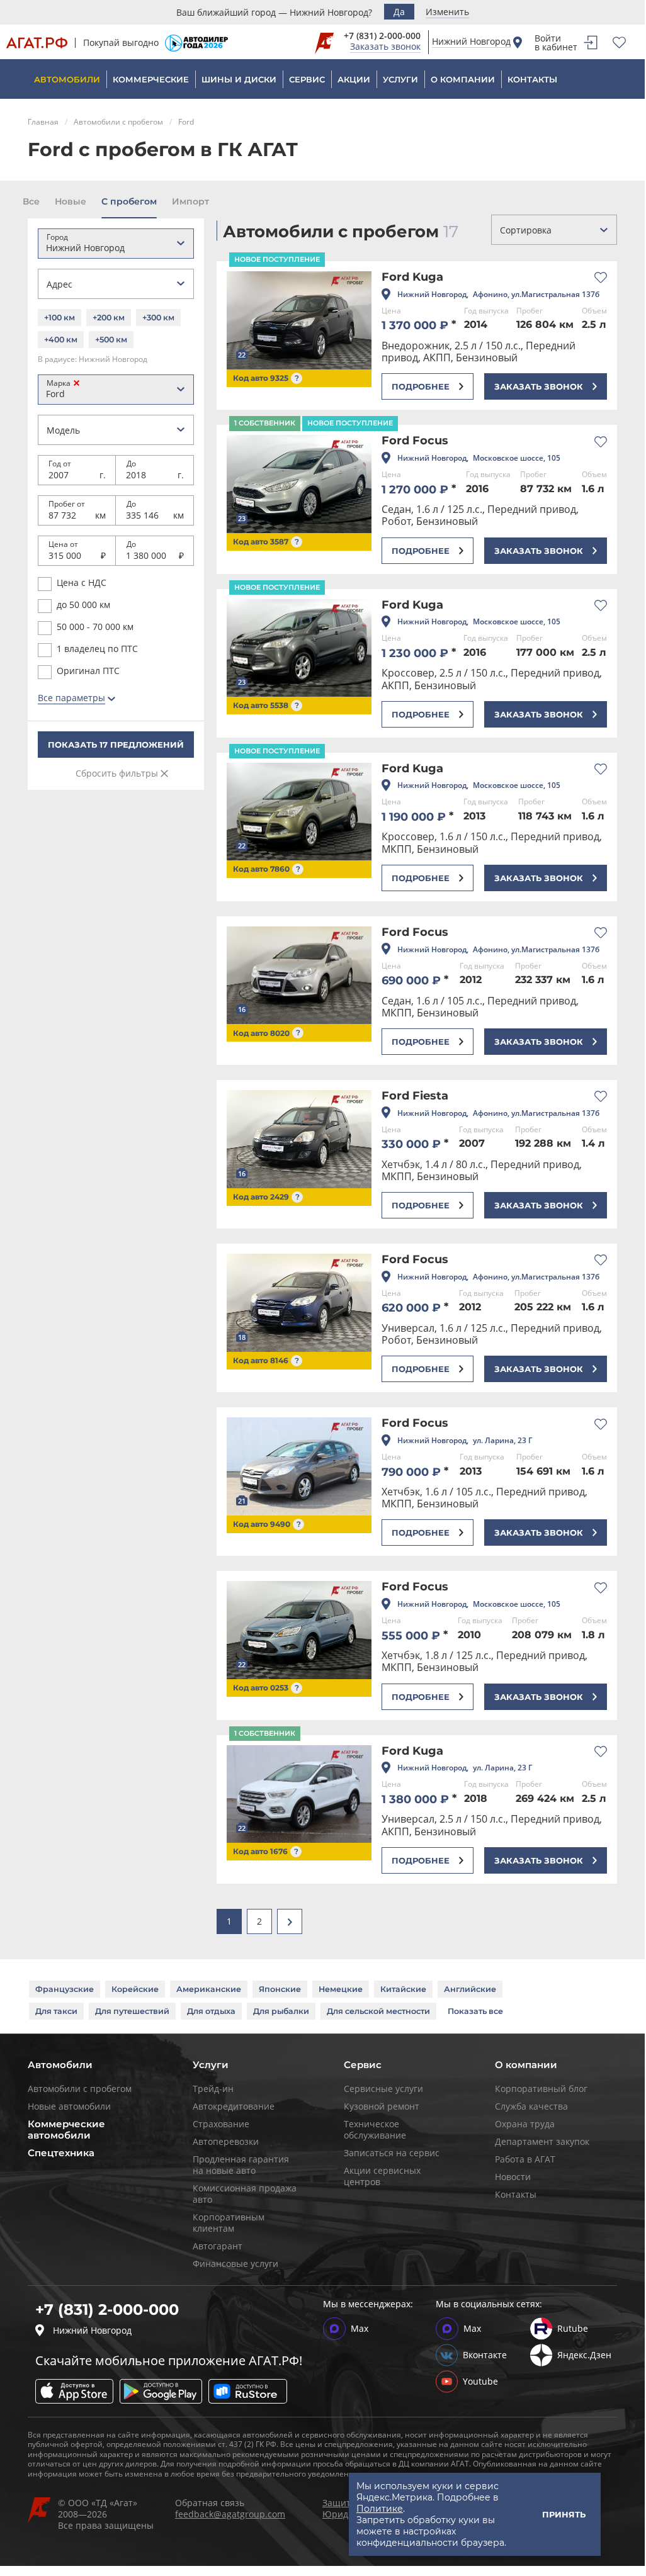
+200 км (109, 318)
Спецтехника (61, 2153)
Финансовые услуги (235, 2264)
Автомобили (60, 2065)
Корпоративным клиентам (229, 2223)
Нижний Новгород (471, 42)
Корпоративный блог (541, 2089)
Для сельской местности (378, 2011)
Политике (380, 2509)
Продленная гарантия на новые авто (241, 2165)
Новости (513, 2177)
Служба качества (531, 2106)
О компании (526, 2065)
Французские (65, 1989)
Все (31, 201)
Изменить (447, 12)
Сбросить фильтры (117, 773)
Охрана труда (525, 2124)
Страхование (221, 2124)
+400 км (61, 340)
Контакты (516, 2194)
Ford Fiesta (415, 1096)
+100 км (59, 318)
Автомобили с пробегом (80, 2089)
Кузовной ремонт (382, 2106)
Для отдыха (211, 2011)
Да (399, 12)
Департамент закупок (542, 2141)
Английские (470, 1989)
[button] (239, 79)
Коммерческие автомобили (66, 2129)
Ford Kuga (412, 277)
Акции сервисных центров (382, 2176)
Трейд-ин (213, 2089)
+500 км (111, 340)
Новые (71, 201)
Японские (280, 1989)
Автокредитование (234, 2106)
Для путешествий (132, 2011)
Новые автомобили (69, 2106)
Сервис (363, 2065)
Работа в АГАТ (525, 2159)
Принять (564, 2514)
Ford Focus (415, 441)
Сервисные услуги (383, 2089)
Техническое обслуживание (375, 2129)
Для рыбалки (281, 2011)
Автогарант (218, 2246)
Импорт (190, 201)
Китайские (403, 1989)
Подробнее (421, 386)
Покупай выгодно (121, 43)
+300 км (158, 318)
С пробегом (129, 201)
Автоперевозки (226, 2141)
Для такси (56, 2011)
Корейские (135, 1989)
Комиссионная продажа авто (245, 2194)
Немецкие (341, 1989)
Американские (209, 1989)
